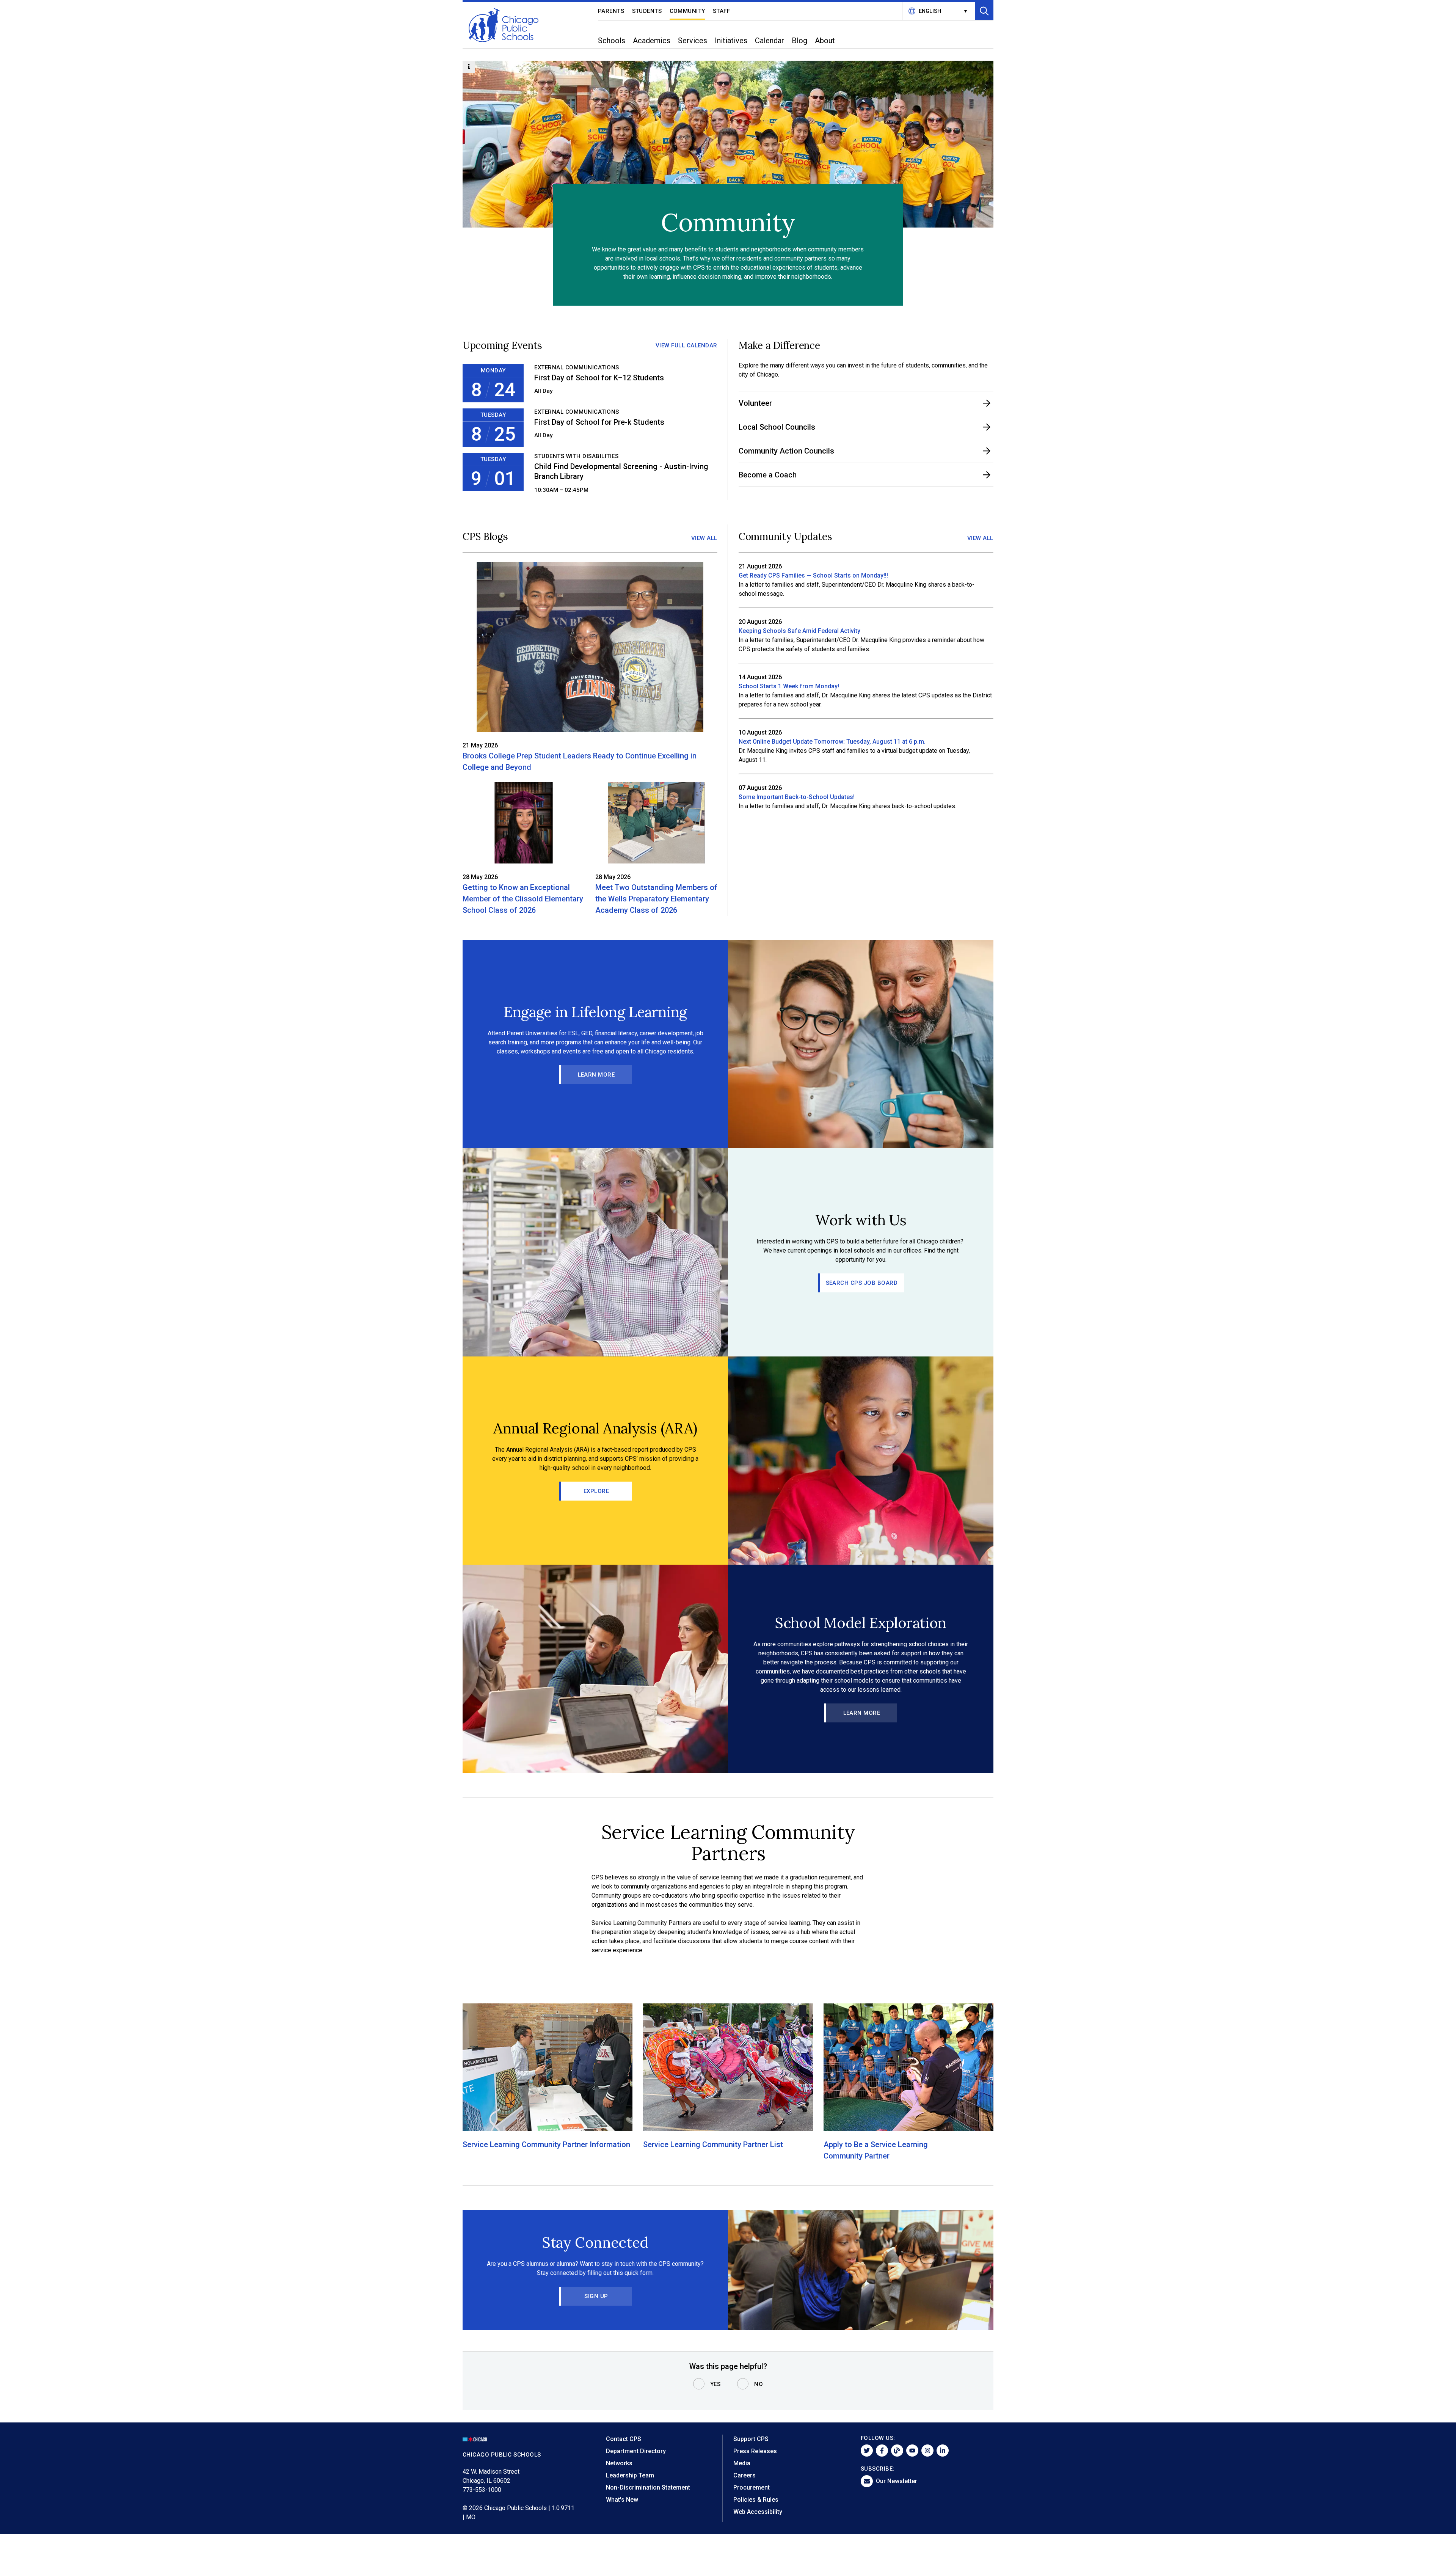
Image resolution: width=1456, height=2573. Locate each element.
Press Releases (755, 2451)
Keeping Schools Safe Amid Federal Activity (799, 631)
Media (742, 2463)
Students (647, 11)
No (759, 2384)
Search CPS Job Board (862, 1283)
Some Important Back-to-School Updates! (797, 797)
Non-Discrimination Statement (648, 2487)
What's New (622, 2500)
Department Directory (636, 2451)
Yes (715, 2384)
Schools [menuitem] (612, 41)
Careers (744, 2475)
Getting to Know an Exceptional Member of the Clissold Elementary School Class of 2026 (523, 899)
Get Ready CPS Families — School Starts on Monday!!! (813, 575)
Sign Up (596, 2296)
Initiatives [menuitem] (731, 41)
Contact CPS (624, 2439)
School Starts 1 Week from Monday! (789, 686)
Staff (722, 11)
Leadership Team (630, 2475)
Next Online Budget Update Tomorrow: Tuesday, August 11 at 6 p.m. (832, 742)
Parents (611, 11)
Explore (596, 1491)
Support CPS (751, 2439)
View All (704, 538)
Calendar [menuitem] (770, 41)
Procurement (752, 2487)
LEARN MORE (862, 1713)
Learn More (596, 1075)
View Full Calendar (686, 345)
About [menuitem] (825, 41)
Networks (619, 2463)
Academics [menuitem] (652, 41)
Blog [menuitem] (799, 41)
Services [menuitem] (693, 41)
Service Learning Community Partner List (713, 2144)
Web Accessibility (758, 2512)
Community (688, 11)
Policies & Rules (756, 2500)
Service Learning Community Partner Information (546, 2144)
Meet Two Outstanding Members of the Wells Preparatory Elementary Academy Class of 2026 (656, 899)
